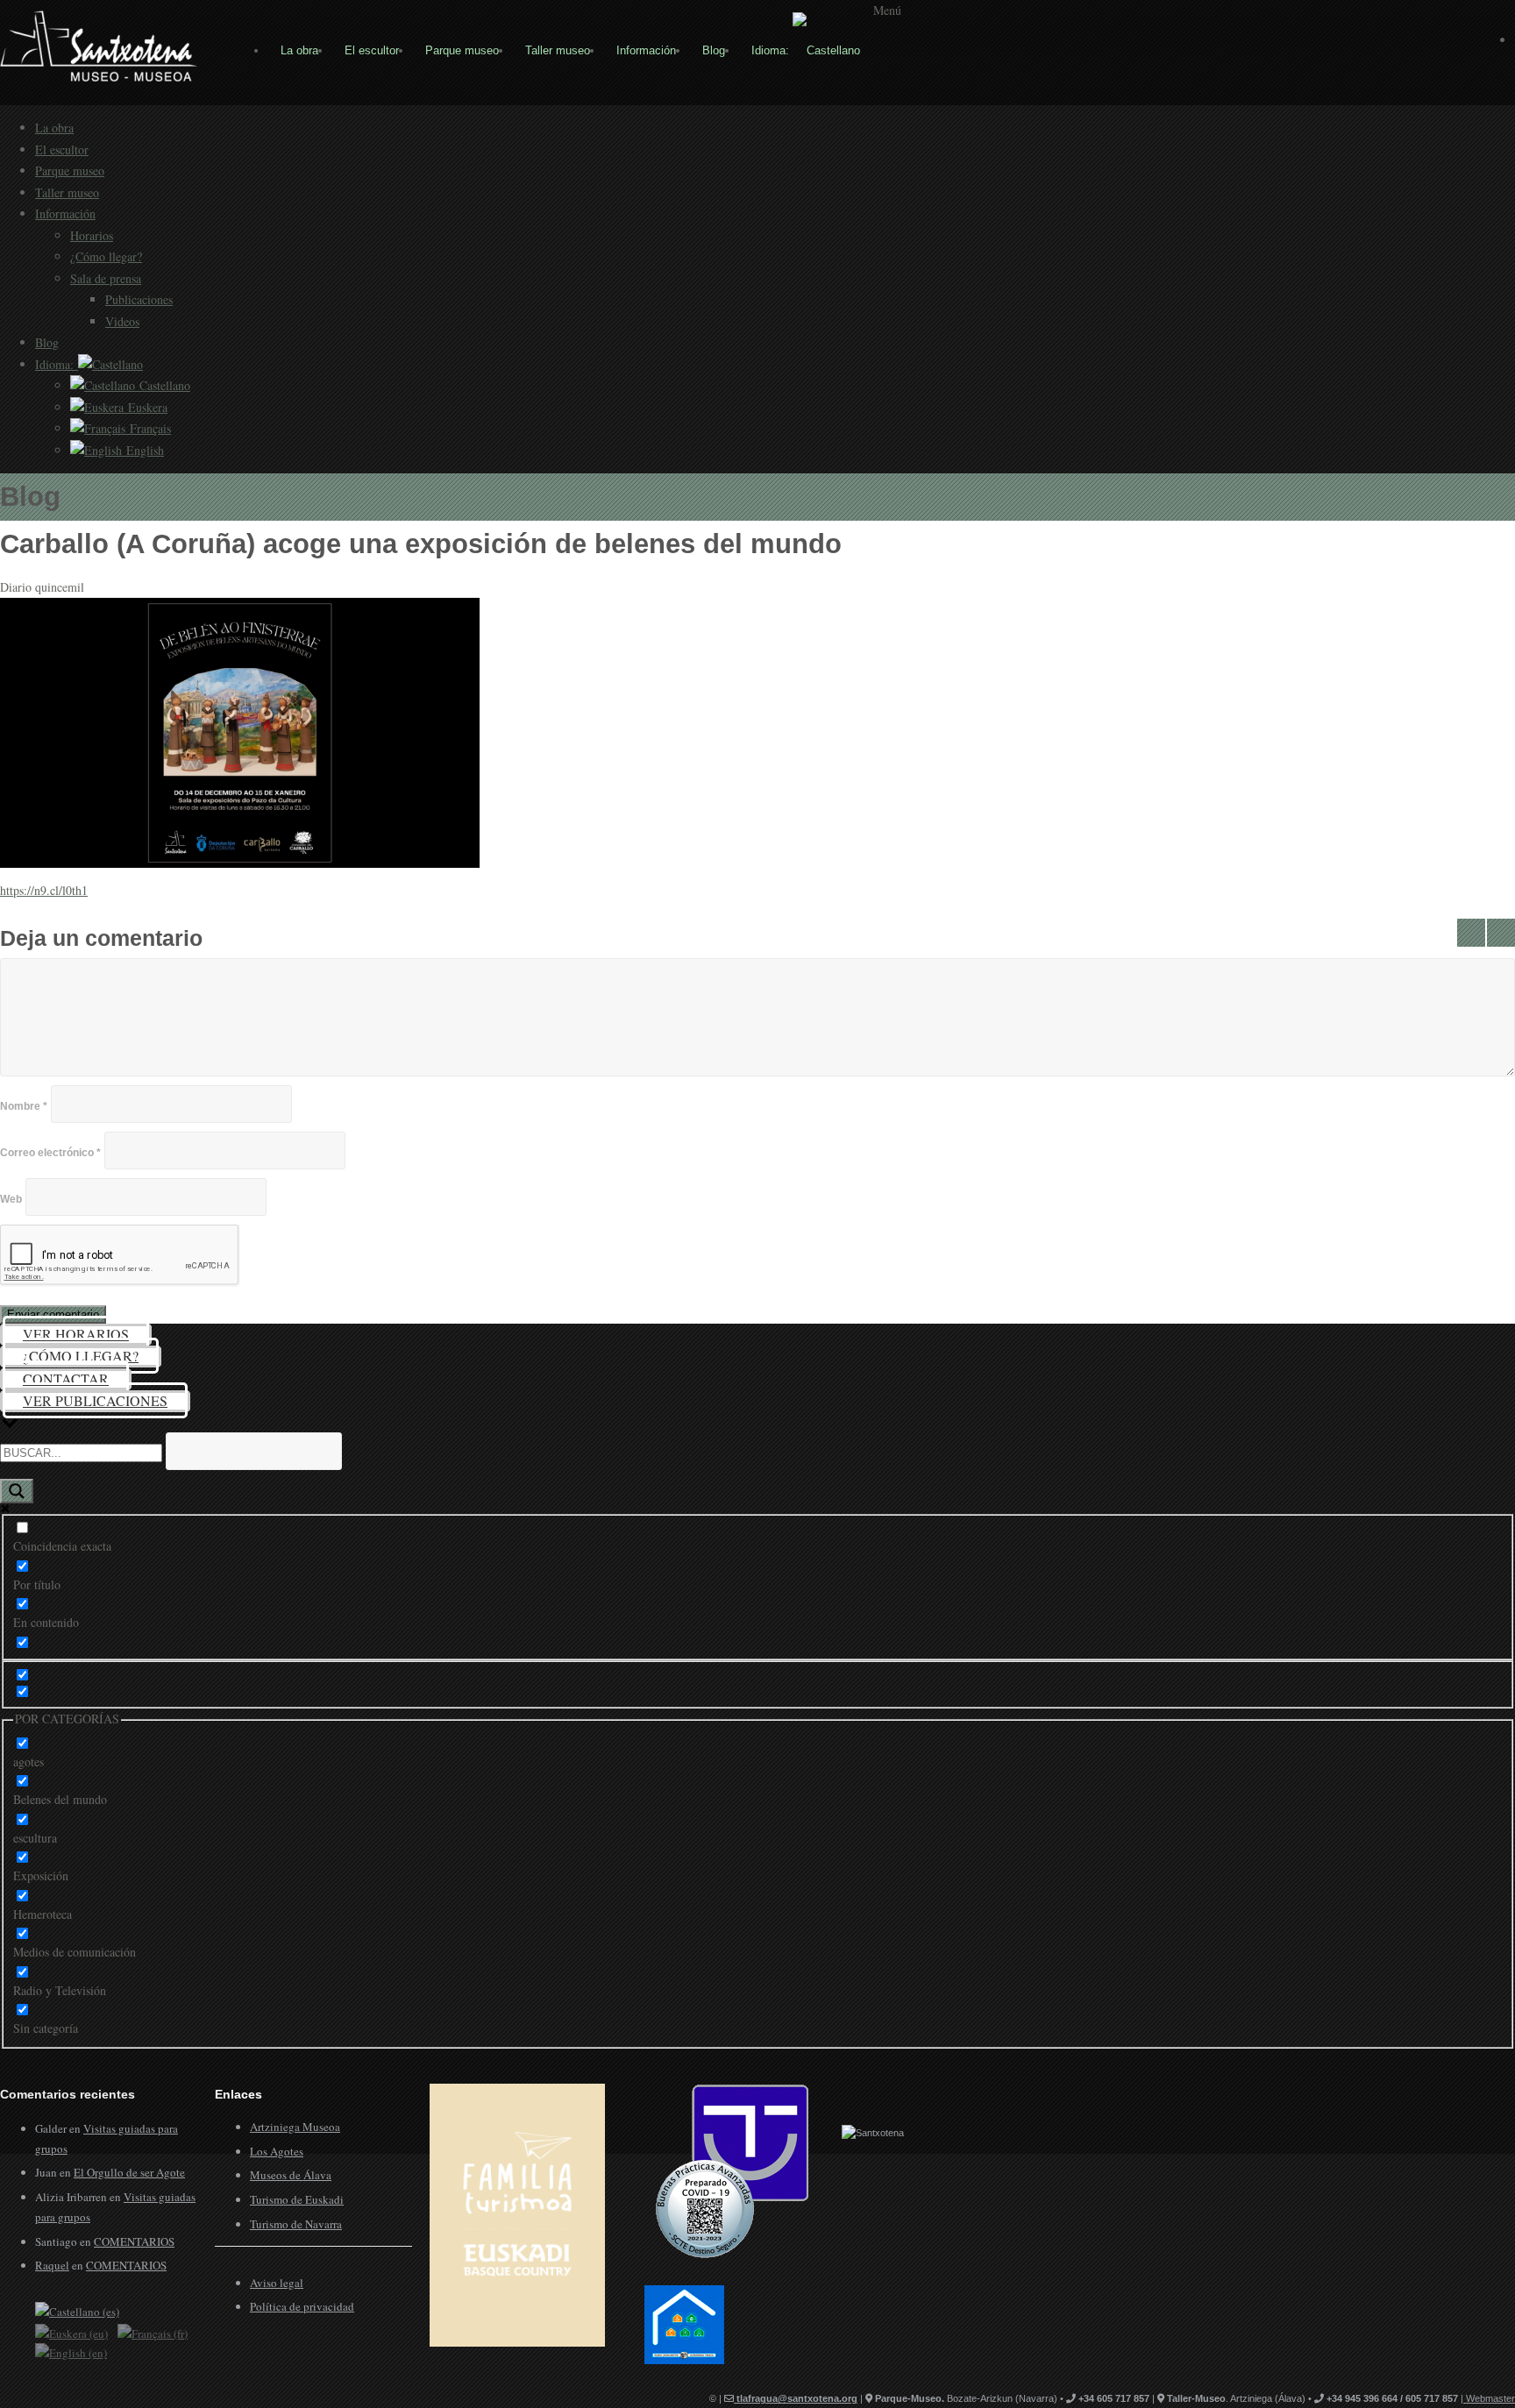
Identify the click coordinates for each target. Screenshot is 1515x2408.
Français (148, 428)
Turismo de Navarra (296, 2224)
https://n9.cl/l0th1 (44, 890)
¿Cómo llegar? (106, 256)
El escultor (372, 50)
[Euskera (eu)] (71, 2332)
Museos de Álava (291, 2175)
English (143, 450)
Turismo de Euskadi (297, 2199)
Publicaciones (139, 299)
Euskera (146, 407)
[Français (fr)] (153, 2332)
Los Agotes (277, 2151)
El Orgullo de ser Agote (129, 2172)
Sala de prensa (106, 278)
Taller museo (558, 50)
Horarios (92, 235)
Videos (122, 321)
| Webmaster (1488, 2398)
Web (11, 1199)
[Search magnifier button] (17, 1491)
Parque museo (462, 50)
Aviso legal (277, 2283)
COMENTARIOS (134, 2241)
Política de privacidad (302, 2306)
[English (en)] (71, 2352)
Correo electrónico (50, 1153)
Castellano (163, 385)
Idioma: (772, 50)
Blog (714, 50)
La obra (299, 50)
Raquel (52, 2265)
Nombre (24, 1106)
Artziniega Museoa (295, 2127)
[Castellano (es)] (77, 2311)
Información (646, 50)
